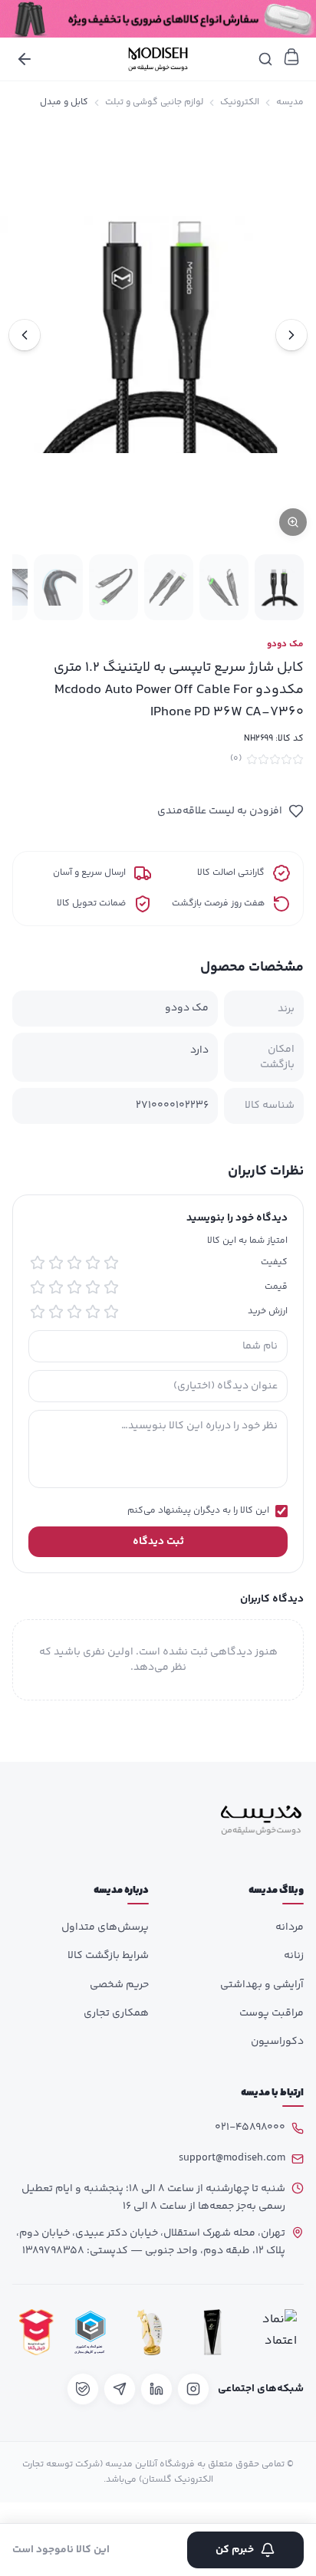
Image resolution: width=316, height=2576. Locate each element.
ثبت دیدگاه (158, 1542)
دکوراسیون (277, 2042)
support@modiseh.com (232, 2158)
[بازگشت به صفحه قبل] (25, 59)
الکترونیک (240, 103)
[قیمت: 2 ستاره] (93, 1287)
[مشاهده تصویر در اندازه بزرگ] (158, 335)
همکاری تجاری (116, 2013)
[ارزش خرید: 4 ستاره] (56, 1312)
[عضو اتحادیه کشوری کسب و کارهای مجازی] (91, 2333)
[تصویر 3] (169, 587)
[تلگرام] (120, 2389)
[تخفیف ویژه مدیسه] (158, 19)
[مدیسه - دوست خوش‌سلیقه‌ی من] (158, 59)
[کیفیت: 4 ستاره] (56, 1263)
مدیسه (290, 103)
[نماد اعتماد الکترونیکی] (275, 2333)
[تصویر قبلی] (291, 335)
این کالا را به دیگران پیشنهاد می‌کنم (198, 1511)
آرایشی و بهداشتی (262, 1985)
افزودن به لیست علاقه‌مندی (220, 811)
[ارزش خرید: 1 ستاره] (111, 1312)
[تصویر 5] (58, 587)
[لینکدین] (156, 2389)
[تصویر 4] (114, 587)
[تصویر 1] (279, 587)
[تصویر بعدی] (25, 335)
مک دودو (285, 645)
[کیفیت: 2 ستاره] (93, 1263)
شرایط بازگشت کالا (108, 1956)
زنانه (294, 1956)
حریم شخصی (119, 1985)
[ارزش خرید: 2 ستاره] (93, 1312)
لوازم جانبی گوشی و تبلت (154, 103)
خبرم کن (235, 2550)
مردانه (290, 1927)
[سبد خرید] (291, 57)
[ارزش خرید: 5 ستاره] (38, 1312)
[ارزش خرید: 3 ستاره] (74, 1312)
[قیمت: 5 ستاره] (38, 1287)
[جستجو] (265, 59)
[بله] (83, 2389)
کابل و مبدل (64, 103)
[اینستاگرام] (193, 2389)
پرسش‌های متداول (105, 1927)
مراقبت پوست (272, 2013)
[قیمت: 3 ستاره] (74, 1287)
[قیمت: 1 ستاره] (111, 1287)
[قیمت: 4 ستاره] (56, 1287)
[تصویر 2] (224, 587)
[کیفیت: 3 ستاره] (74, 1263)
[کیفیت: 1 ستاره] (111, 1263)
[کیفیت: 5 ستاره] (38, 1263)
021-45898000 (250, 2127)
